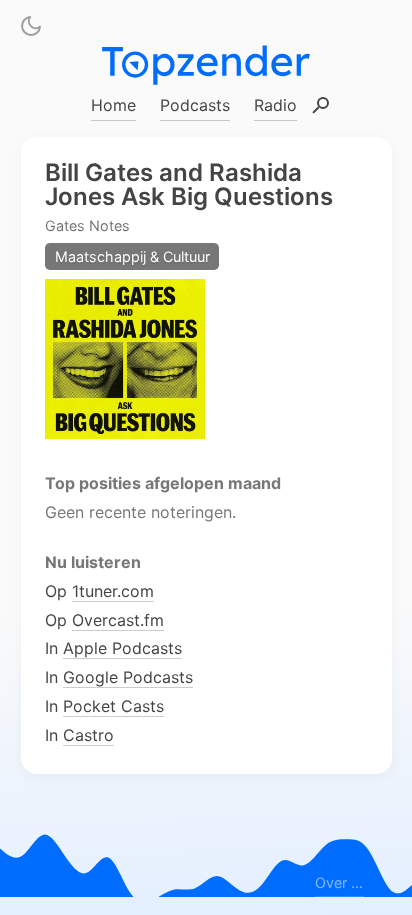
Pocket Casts (113, 706)
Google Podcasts (128, 677)
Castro (88, 734)
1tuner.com (113, 590)
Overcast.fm (118, 619)
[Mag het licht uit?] (31, 30)
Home (113, 105)
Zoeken (321, 106)
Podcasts (195, 105)
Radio (275, 105)
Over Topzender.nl (339, 883)
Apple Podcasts (122, 648)
